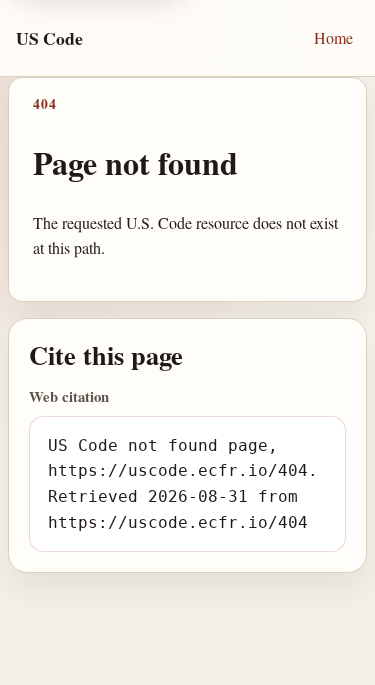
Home (333, 37)
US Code (49, 38)
